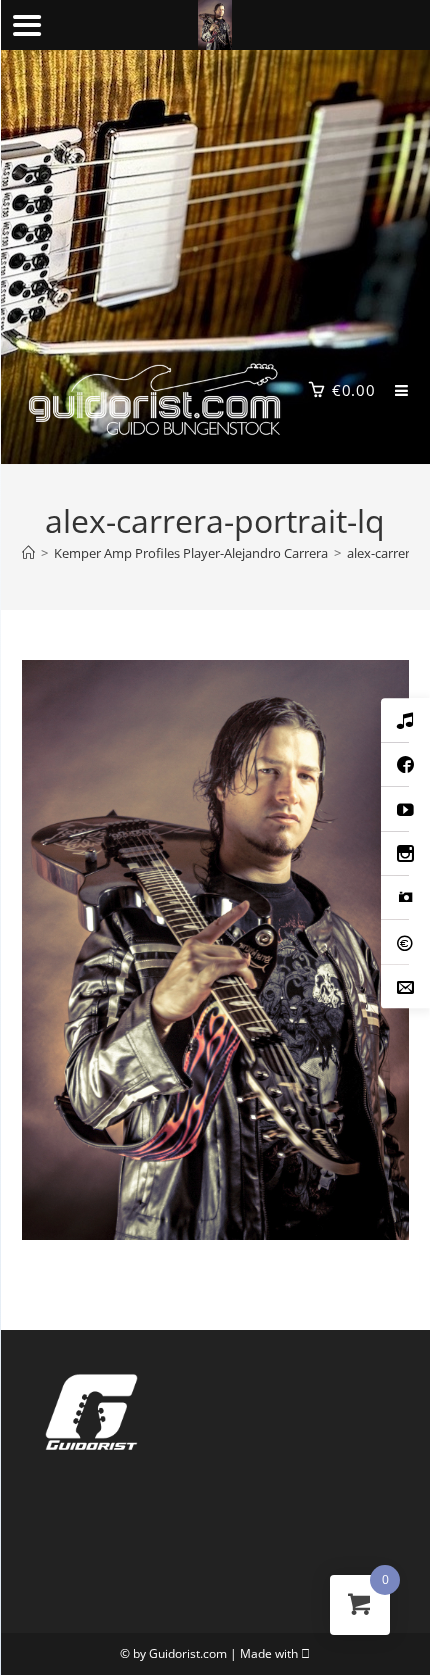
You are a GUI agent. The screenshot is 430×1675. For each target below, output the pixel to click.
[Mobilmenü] (394, 390)
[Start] (28, 553)
